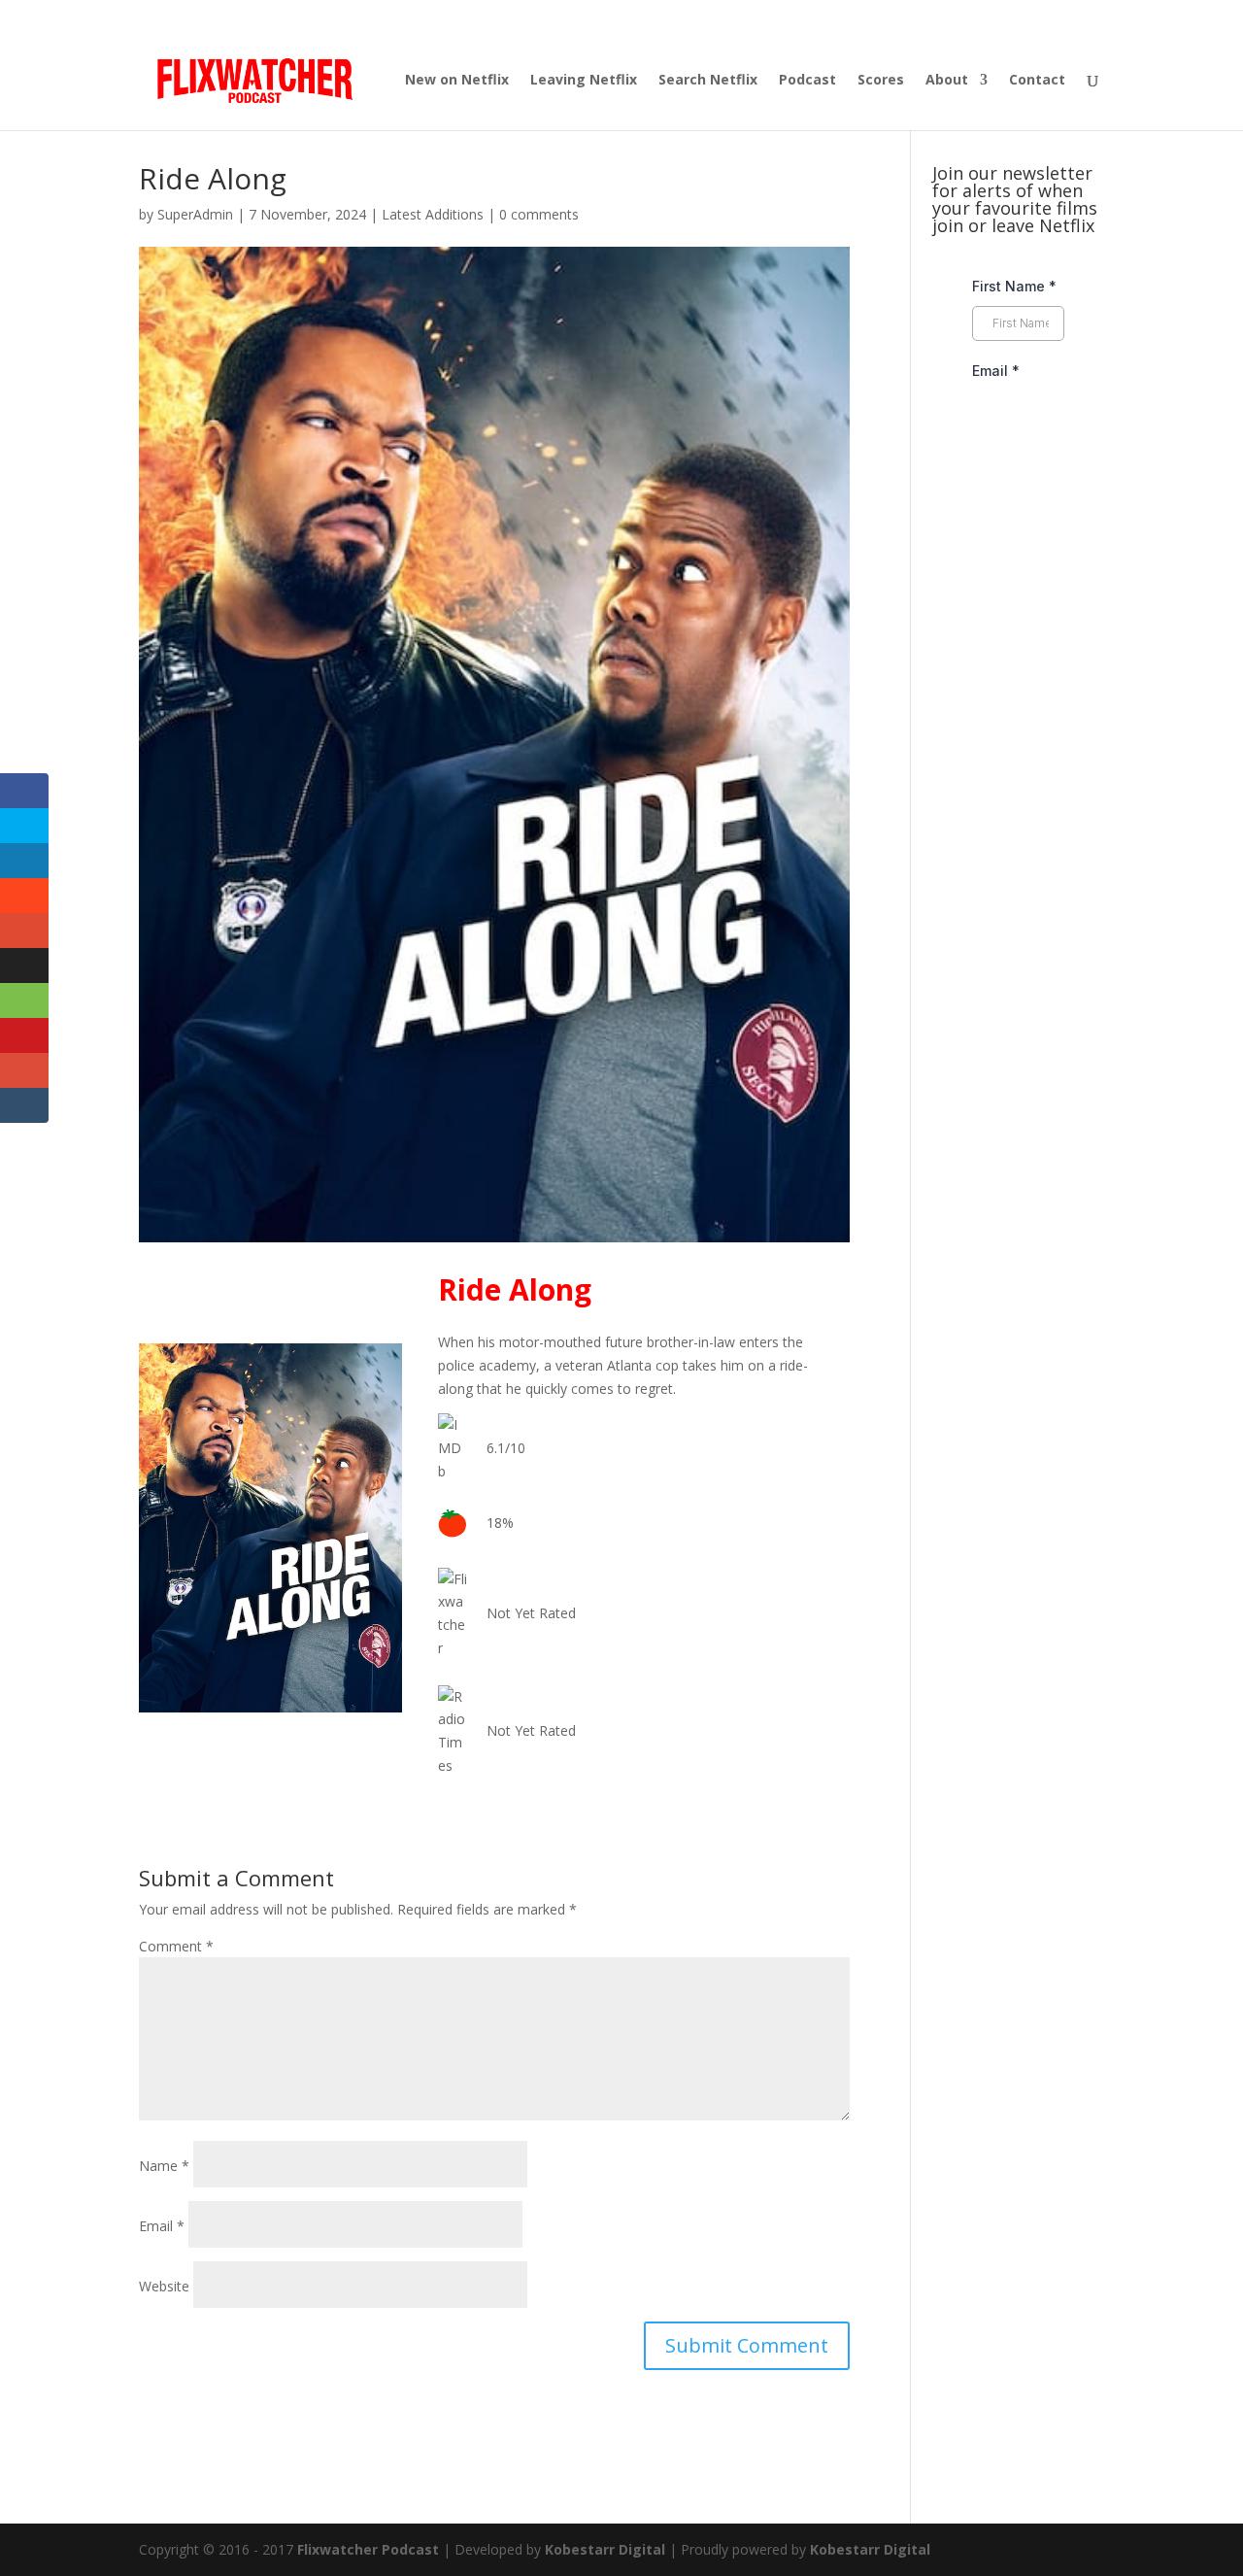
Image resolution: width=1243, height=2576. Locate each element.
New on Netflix (457, 81)
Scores (881, 81)
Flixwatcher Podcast (368, 2549)
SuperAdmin (195, 214)
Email (162, 2226)
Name (164, 2166)
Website (164, 2286)
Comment (176, 1946)
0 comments (539, 214)
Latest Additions (433, 214)
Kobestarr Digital (605, 2549)
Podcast (807, 81)
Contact (1037, 81)
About (947, 81)
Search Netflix (708, 81)
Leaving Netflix (584, 81)
